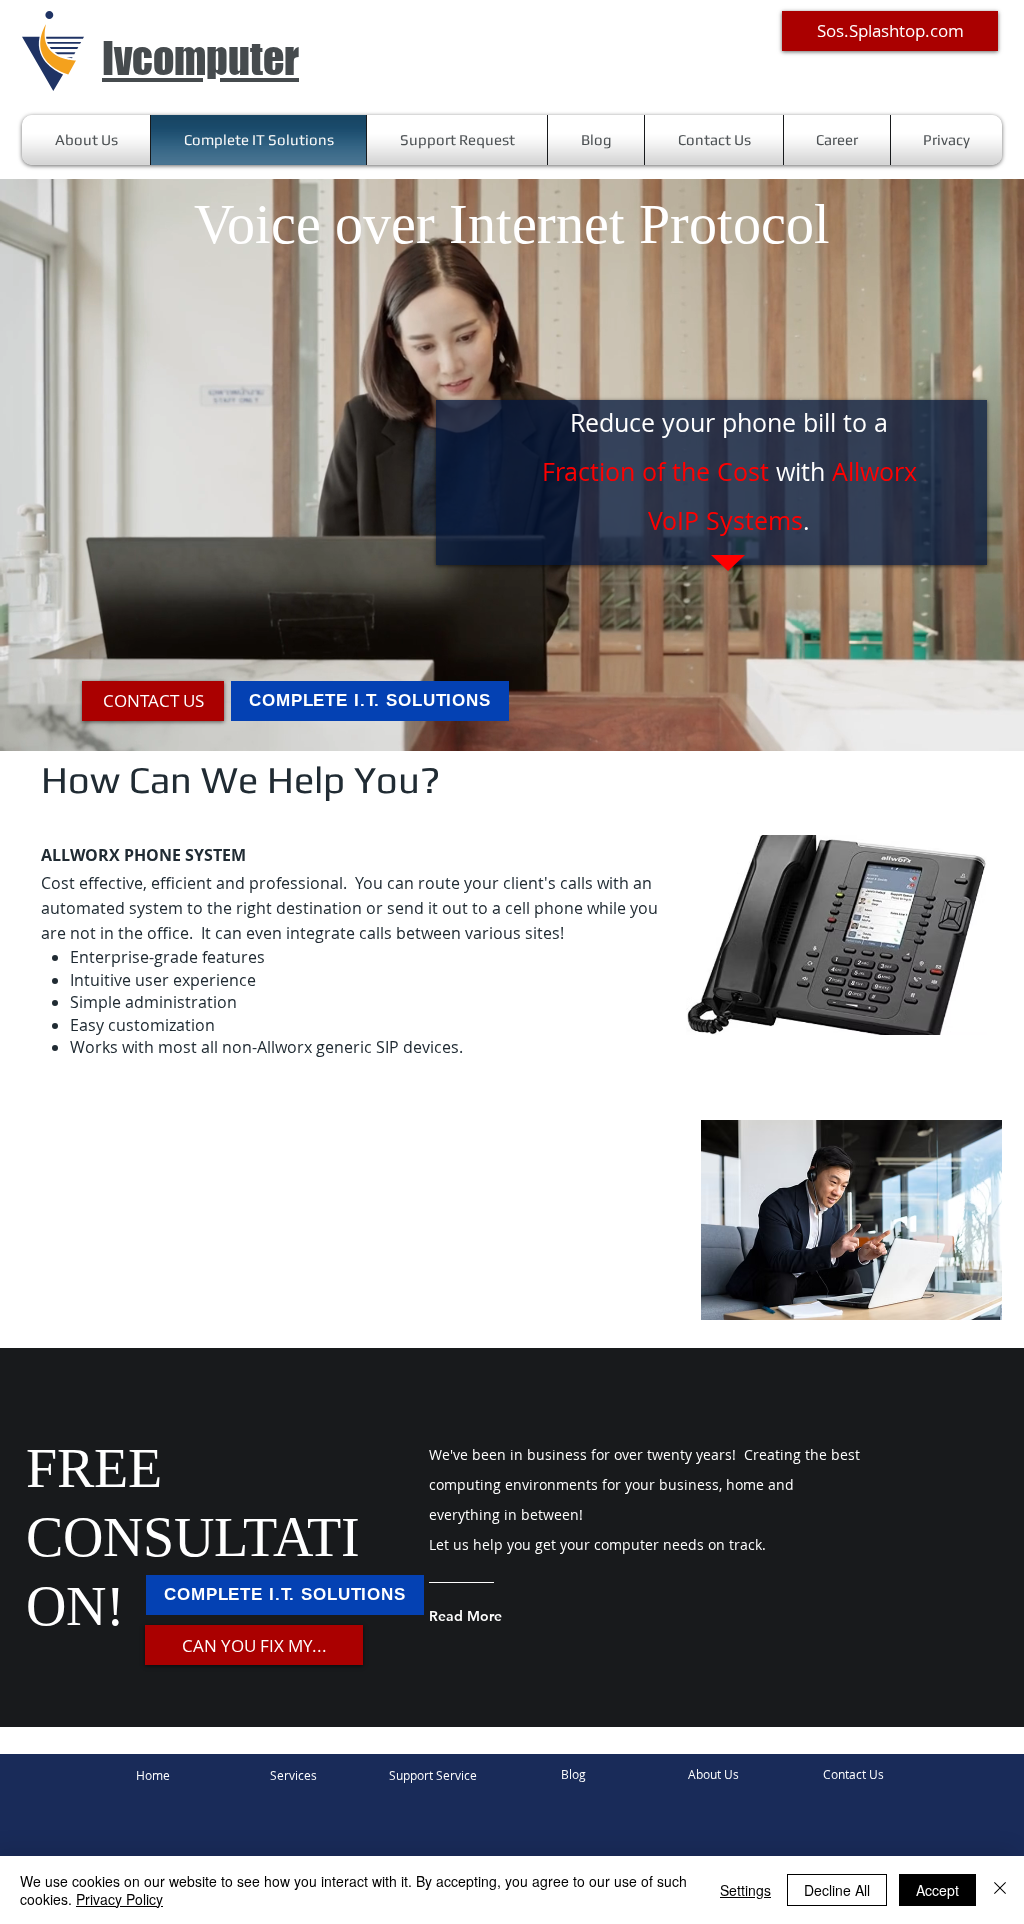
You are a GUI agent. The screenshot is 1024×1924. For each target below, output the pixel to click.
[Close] (1000, 1890)
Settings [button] (745, 1890)
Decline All (837, 1890)
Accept (937, 1890)
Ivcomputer (200, 58)
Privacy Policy (119, 1899)
